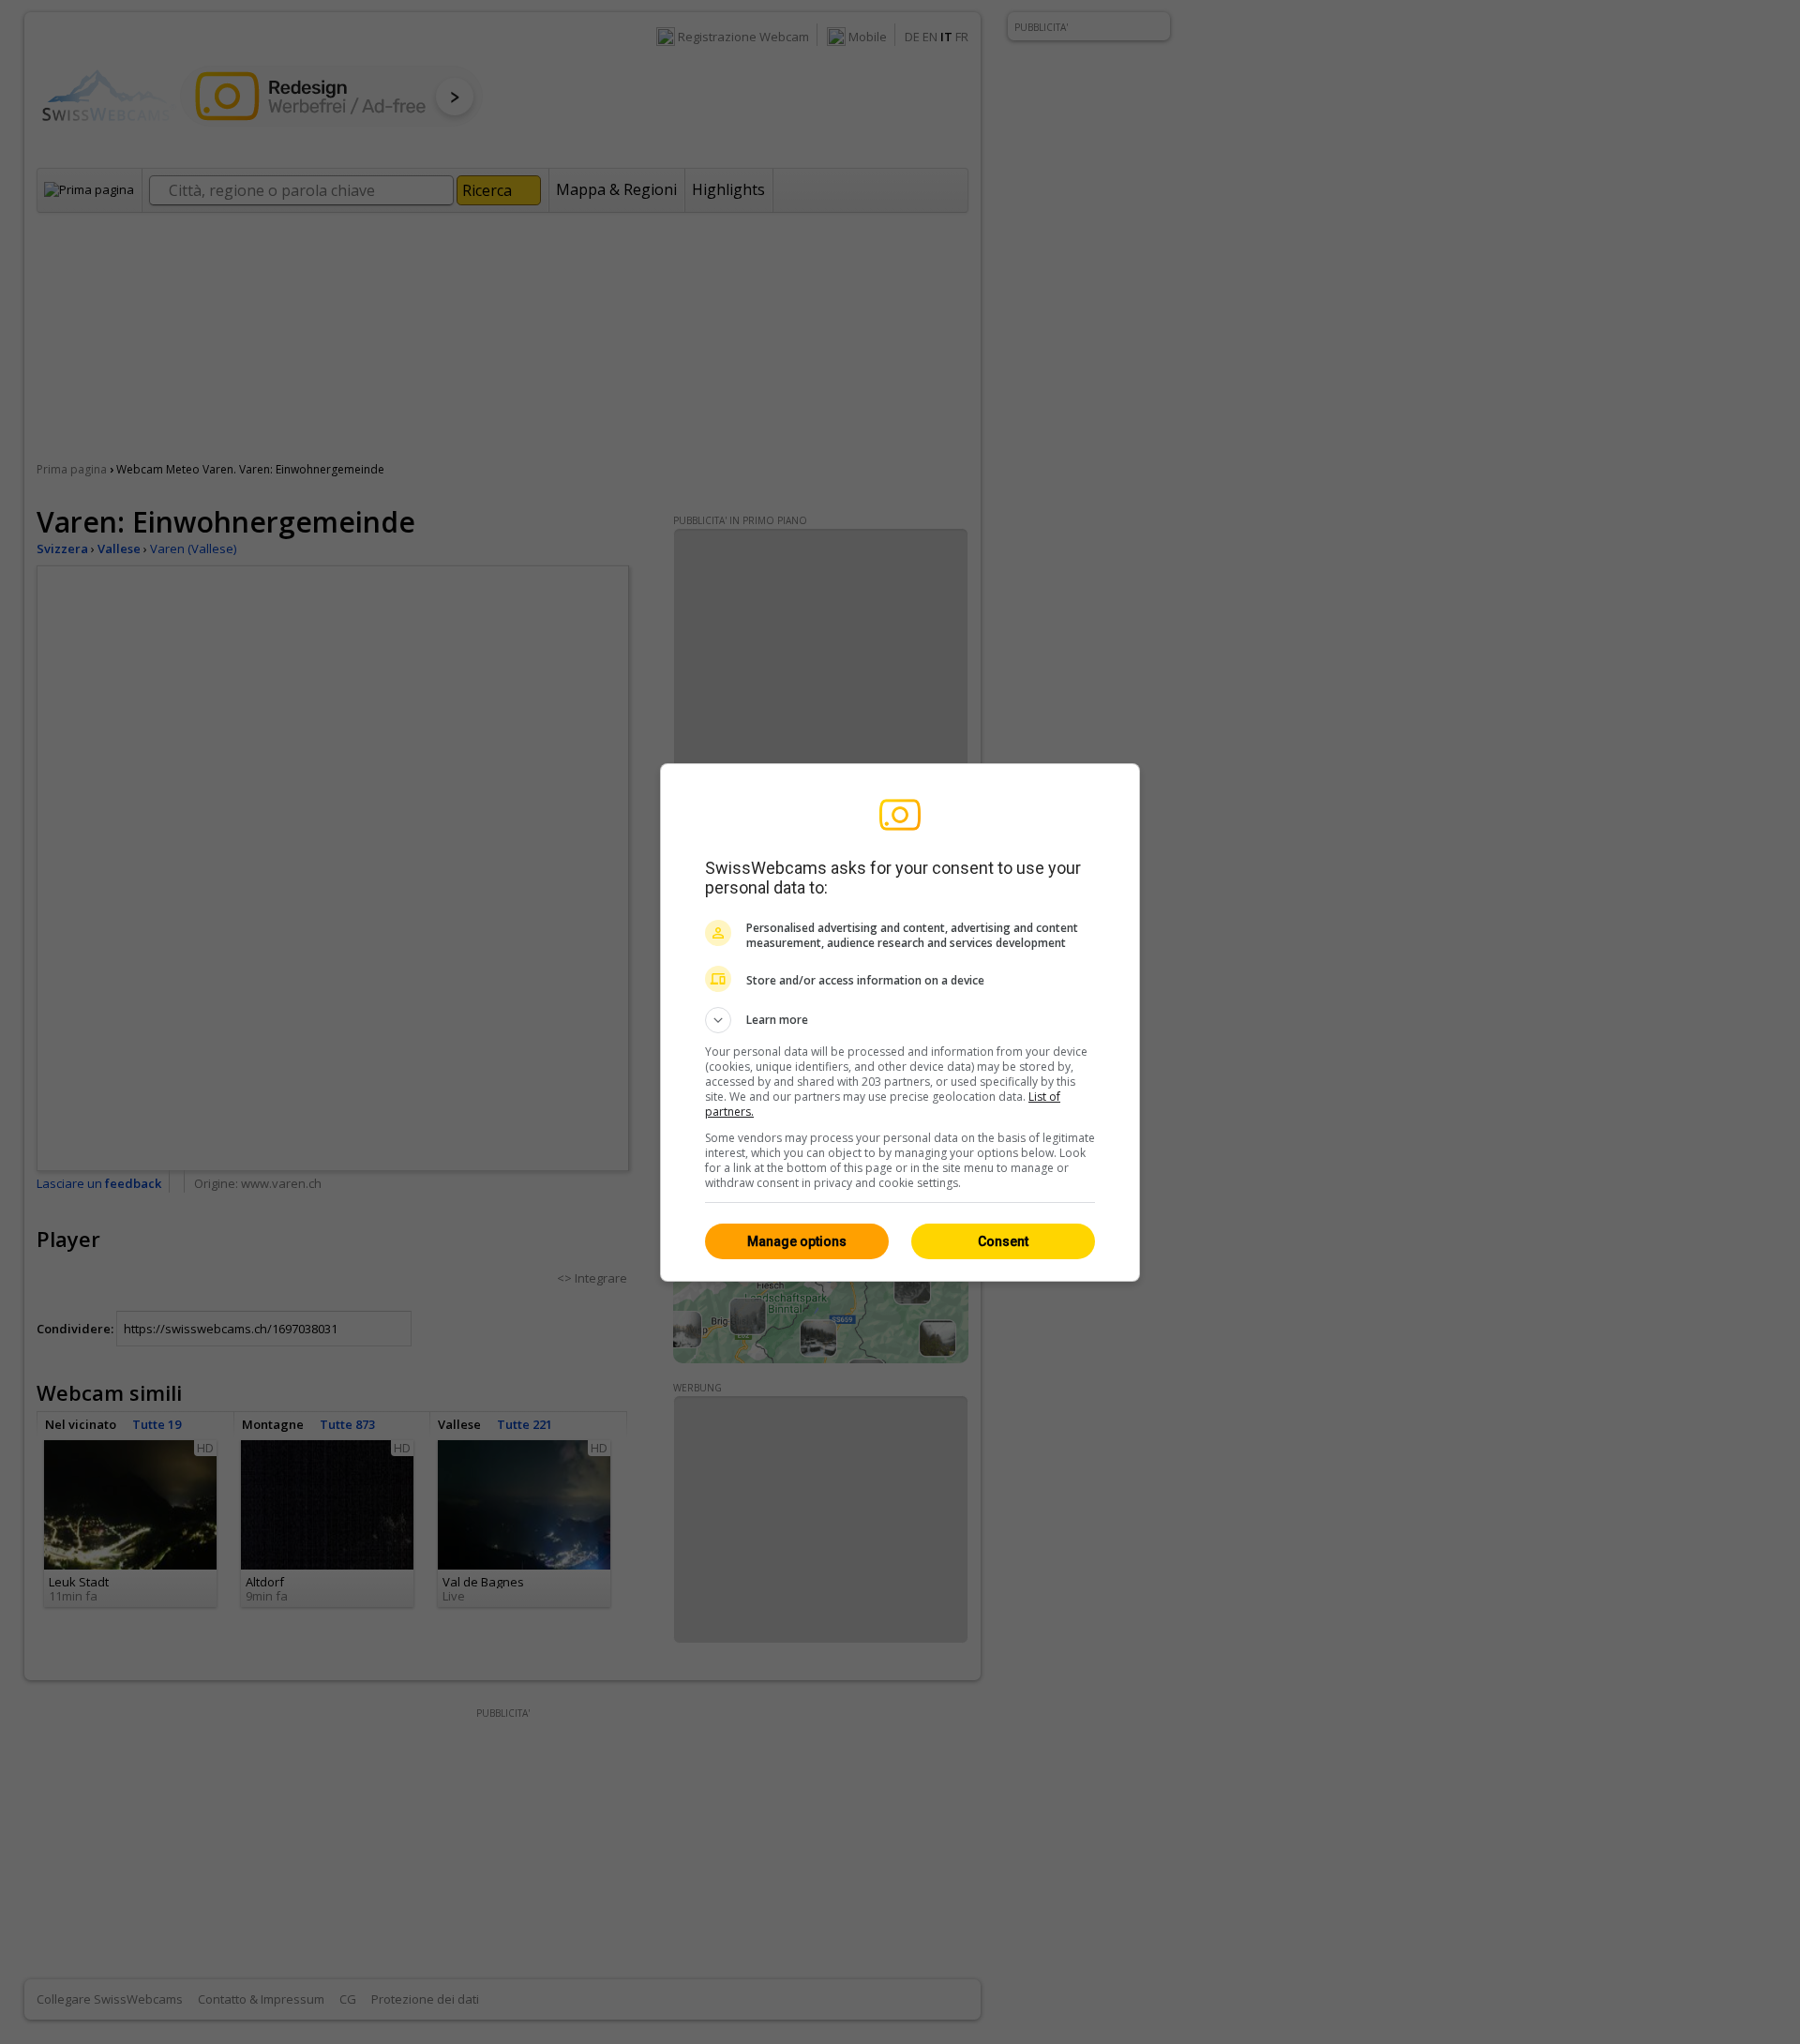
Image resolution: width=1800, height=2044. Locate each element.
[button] (900, 1020)
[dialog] (900, 1022)
